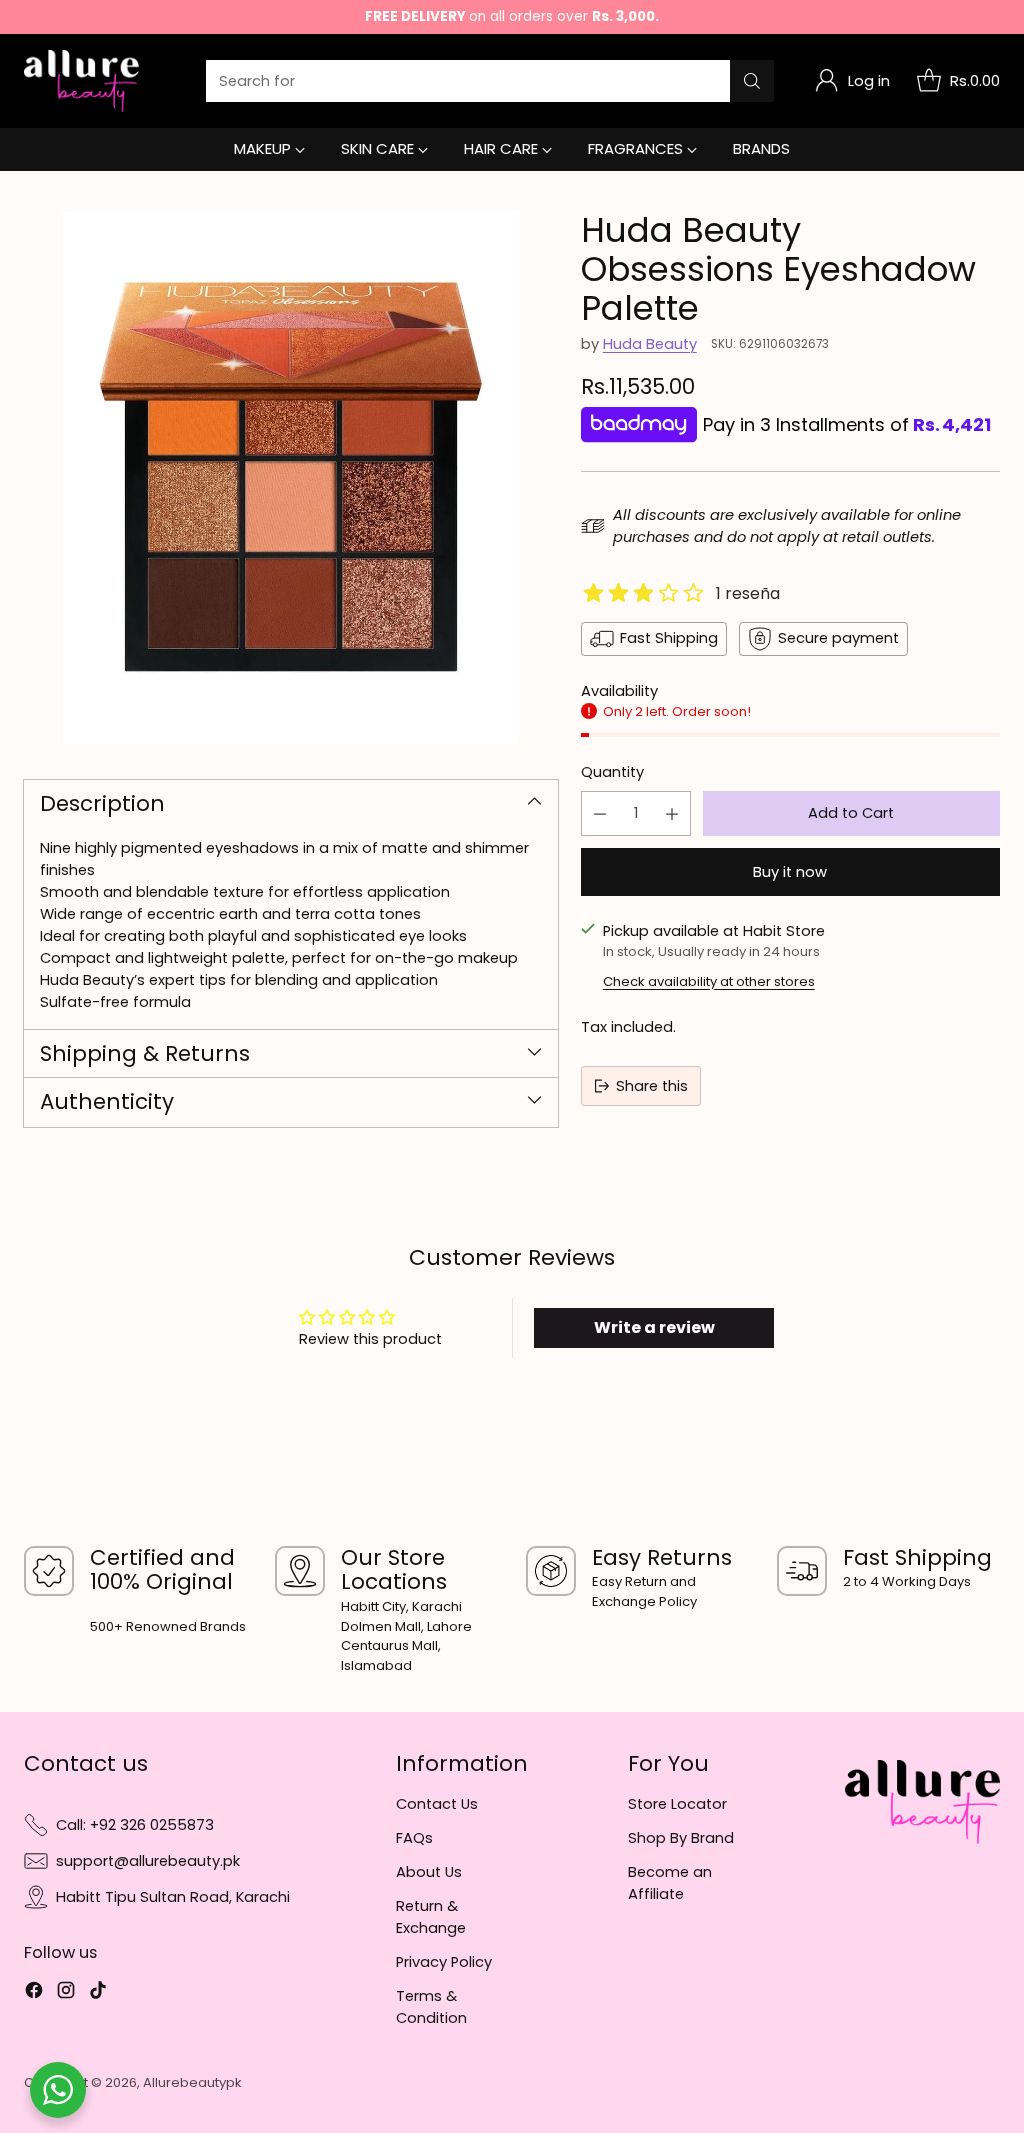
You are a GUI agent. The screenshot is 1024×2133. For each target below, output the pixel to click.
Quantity (612, 772)
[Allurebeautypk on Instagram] (66, 1993)
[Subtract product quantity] (600, 813)
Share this (652, 1086)
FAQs (414, 1838)
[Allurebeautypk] (81, 81)
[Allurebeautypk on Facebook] (34, 1993)
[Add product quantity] (672, 813)
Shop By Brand (681, 1838)
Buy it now (790, 872)
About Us (429, 1872)
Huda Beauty (650, 344)
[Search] (752, 81)
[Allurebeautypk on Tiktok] (98, 1993)
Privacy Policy (444, 1962)
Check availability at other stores (709, 981)
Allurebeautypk (192, 2082)
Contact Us (437, 1804)
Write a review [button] (654, 1327)
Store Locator (677, 1804)
